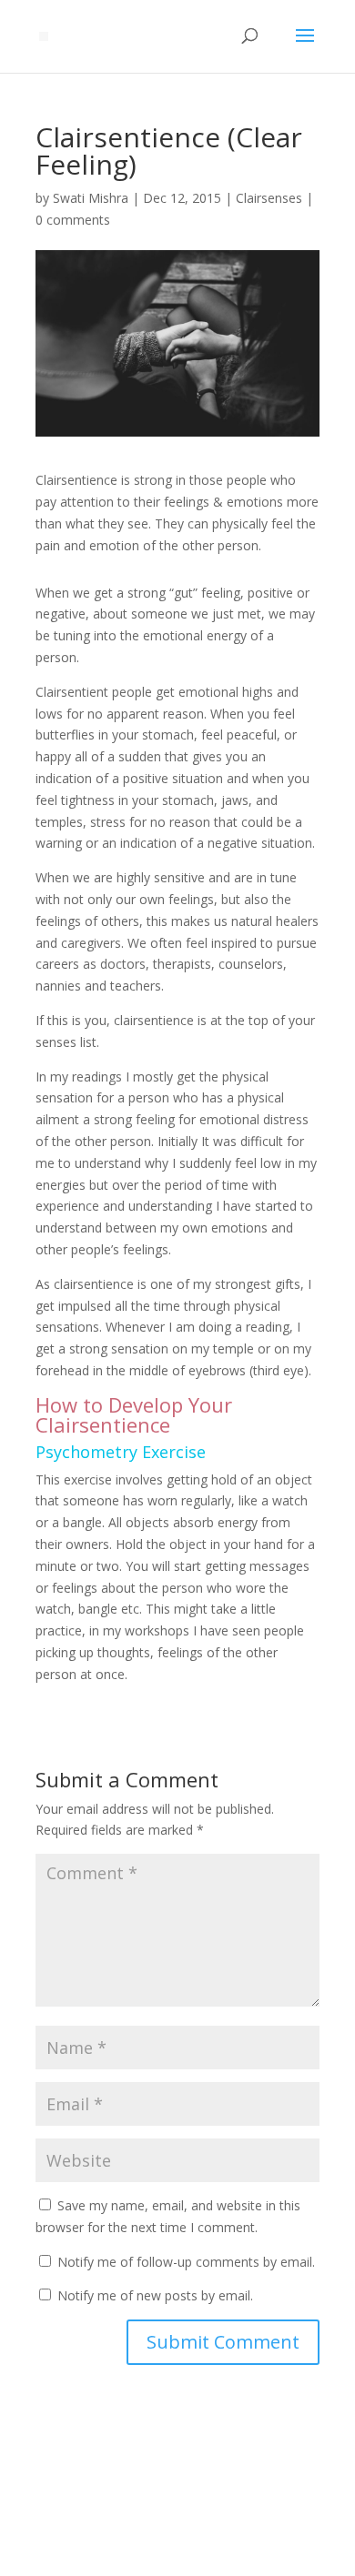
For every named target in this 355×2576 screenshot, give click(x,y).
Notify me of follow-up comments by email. (186, 2262)
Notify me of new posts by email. (155, 2295)
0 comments (73, 220)
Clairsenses (269, 198)
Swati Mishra (91, 198)
